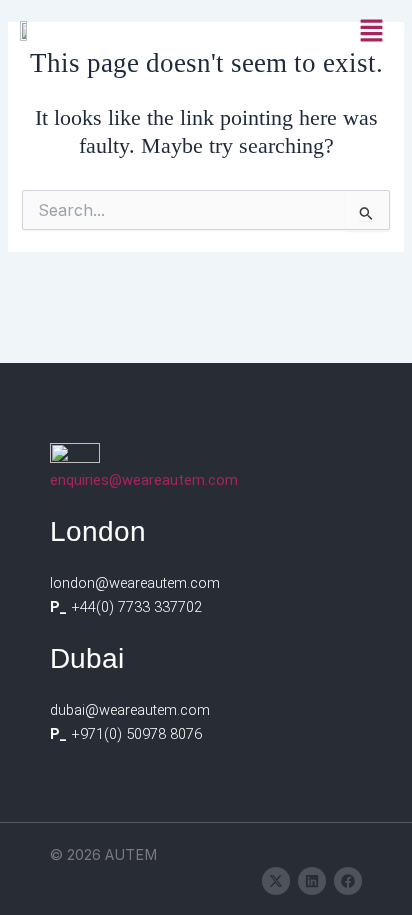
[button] (372, 30)
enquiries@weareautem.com (144, 480)
